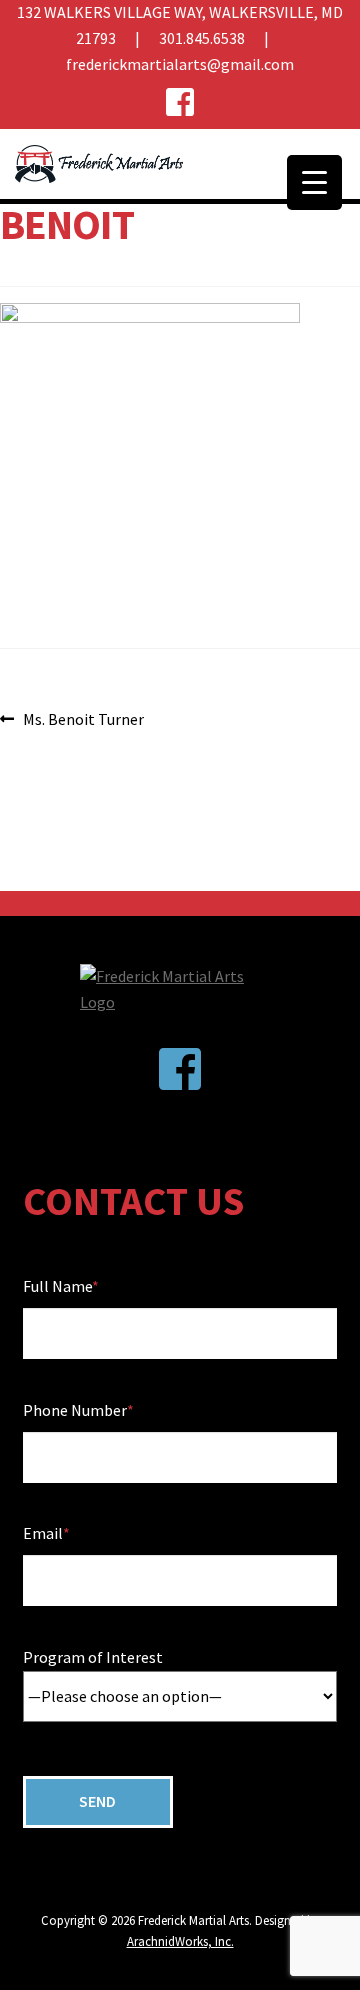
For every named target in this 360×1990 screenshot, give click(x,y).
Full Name (57, 1286)
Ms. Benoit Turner (83, 720)
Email (43, 1533)
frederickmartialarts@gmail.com (180, 64)
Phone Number (75, 1410)
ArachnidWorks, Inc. (180, 1941)
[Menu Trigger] (314, 182)
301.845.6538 (202, 38)
